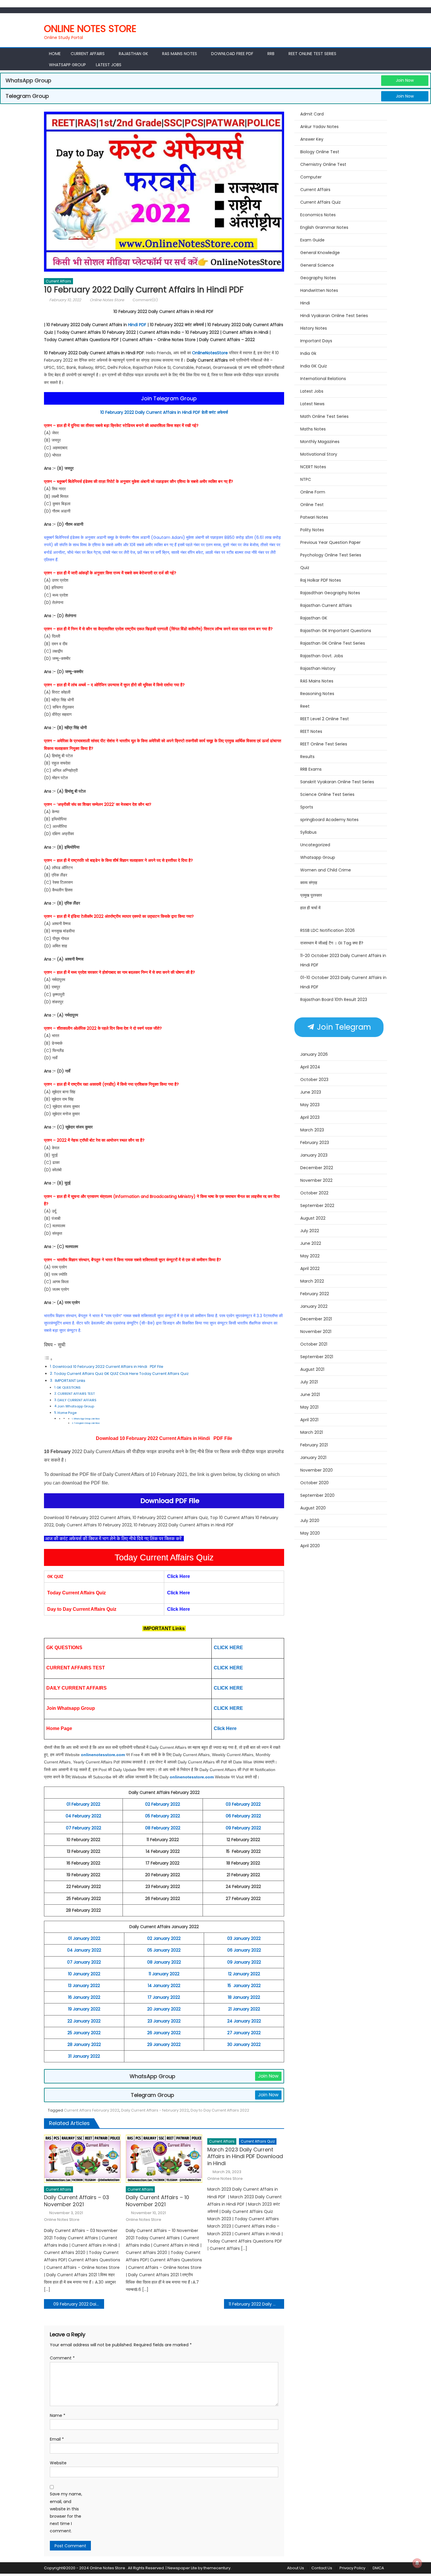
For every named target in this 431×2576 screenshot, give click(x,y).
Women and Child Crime (326, 870)
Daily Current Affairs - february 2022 (155, 2110)
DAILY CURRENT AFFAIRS (77, 1400)
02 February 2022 (163, 1804)
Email (57, 2439)
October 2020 (314, 1483)
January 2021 (313, 1458)
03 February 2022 (243, 1804)
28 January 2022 (84, 2044)
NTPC (306, 479)
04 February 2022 (83, 1816)
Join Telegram (343, 1027)
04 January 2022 (84, 1950)
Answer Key (312, 139)
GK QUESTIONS (69, 1387)
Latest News (312, 404)
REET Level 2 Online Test (325, 719)
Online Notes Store (90, 29)
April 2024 (310, 1067)
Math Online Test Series (324, 416)
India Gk (308, 353)
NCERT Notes (313, 467)
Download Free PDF (232, 54)
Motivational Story (319, 454)
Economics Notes (318, 215)
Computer (311, 177)
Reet (305, 706)
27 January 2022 (244, 2033)
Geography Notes (318, 278)
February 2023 (315, 1143)
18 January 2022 (244, 1997)
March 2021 (312, 1432)
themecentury (217, 2568)
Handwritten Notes (319, 290)
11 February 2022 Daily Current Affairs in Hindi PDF (256, 2304)
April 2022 (310, 1269)
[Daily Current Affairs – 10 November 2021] (164, 2159)
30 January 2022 (244, 2044)
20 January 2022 (164, 2009)
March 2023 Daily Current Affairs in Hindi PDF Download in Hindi (245, 2156)
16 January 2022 (84, 1997)
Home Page (67, 1413)
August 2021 (312, 1369)
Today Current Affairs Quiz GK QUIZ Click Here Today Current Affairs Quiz (121, 1374)
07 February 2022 (84, 1828)
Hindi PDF (137, 325)
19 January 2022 (84, 2009)
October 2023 (314, 1080)
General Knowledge (320, 253)
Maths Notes (313, 429)
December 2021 (316, 1319)
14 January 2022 (164, 1986)
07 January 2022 (84, 1962)
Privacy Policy (352, 2568)
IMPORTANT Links (70, 1381)
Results (307, 757)
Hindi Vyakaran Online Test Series (334, 316)
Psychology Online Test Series (331, 555)
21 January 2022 (244, 2009)
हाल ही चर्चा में (310, 908)
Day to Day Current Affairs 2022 (220, 2110)
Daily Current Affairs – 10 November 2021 (157, 2201)
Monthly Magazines (320, 442)
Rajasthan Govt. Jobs (322, 656)
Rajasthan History (318, 668)
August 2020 (313, 1508)
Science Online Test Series (327, 794)
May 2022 (310, 1256)
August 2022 (313, 1218)
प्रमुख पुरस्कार (311, 895)
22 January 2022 (84, 2021)
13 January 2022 (84, 1986)
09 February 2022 (243, 1828)
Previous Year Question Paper (330, 542)
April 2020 (310, 1546)
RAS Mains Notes (180, 54)
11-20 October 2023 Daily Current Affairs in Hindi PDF (343, 960)
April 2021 (309, 1420)
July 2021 (309, 1382)
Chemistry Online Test (323, 164)
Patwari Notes (314, 517)
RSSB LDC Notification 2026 (328, 930)
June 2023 (311, 1092)
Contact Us (322, 2568)
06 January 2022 (244, 1950)
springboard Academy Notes (329, 820)
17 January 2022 (164, 1997)
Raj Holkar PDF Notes (321, 580)
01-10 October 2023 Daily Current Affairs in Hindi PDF (343, 982)
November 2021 (316, 1332)
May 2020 (310, 1533)
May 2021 (309, 1407)
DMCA (378, 2568)
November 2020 (317, 1470)
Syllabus (308, 832)
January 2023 (314, 1155)
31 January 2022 (84, 2056)
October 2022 (314, 1193)
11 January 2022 (164, 1974)
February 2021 (314, 1445)
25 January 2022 (84, 2033)
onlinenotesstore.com (103, 1755)
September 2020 (317, 1495)
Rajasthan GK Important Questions (336, 631)
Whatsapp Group (67, 65)
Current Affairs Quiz (258, 2141)
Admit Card (312, 114)
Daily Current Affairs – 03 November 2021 (77, 2201)
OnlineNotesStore (210, 353)
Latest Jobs (109, 65)
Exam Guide (312, 240)
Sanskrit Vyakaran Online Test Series (337, 782)
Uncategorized (315, 845)
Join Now (405, 80)
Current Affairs (88, 54)
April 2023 (310, 1117)
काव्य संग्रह (309, 883)
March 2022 (312, 1281)
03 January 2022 (244, 1938)
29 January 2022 (164, 2044)
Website (58, 2463)
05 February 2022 (163, 1816)
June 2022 (311, 1243)
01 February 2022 (83, 1804)
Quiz (305, 568)
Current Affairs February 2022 (92, 2110)
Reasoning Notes (317, 694)
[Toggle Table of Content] (48, 1359)
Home (55, 54)
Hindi (305, 303)
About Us (296, 2568)
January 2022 (314, 1306)
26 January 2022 (164, 2033)
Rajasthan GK (314, 618)
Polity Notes (312, 530)
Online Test (312, 505)
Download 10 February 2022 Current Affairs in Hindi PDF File (108, 1367)
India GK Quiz (314, 366)
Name (58, 2415)
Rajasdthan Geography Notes (330, 593)
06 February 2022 (243, 1816)
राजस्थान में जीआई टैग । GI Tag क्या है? (332, 943)
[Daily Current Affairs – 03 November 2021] (82, 2159)
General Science (317, 265)
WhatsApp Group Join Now (87, 1419)
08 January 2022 (164, 1962)
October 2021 (314, 1344)
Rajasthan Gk (133, 54)
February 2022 (315, 1294)
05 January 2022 (164, 1950)
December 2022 (317, 1168)
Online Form (313, 492)
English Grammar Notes (324, 227)
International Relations (323, 379)
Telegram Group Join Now (87, 1423)
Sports (307, 807)
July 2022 (310, 1231)
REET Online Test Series (312, 54)
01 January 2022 (84, 1938)
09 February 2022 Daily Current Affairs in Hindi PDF (79, 2304)
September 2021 (317, 1357)
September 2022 (317, 1206)
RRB (271, 54)
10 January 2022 (84, 1974)
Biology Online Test (320, 152)
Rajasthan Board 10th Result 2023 (334, 1000)
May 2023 (310, 1105)
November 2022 (316, 1180)
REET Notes (311, 731)
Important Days (316, 341)
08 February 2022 (163, 1828)
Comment (62, 2358)
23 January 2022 (164, 2021)
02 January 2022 (164, 1938)
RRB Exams (311, 769)
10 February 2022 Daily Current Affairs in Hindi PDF (151, 412)
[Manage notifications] (417, 2563)
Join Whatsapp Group (76, 1406)
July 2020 (310, 1521)
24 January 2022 (244, 2021)
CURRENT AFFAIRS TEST (76, 1394)
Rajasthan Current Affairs (326, 605)
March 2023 (312, 1130)
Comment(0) (145, 300)
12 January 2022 (244, 1974)
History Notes (314, 328)
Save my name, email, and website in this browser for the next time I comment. (66, 2512)
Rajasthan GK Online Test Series (333, 643)
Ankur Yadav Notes (319, 127)
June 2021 (310, 1395)
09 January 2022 (244, 1962)
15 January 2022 (244, 1986)
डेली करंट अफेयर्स (215, 412)
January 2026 (314, 1054)
